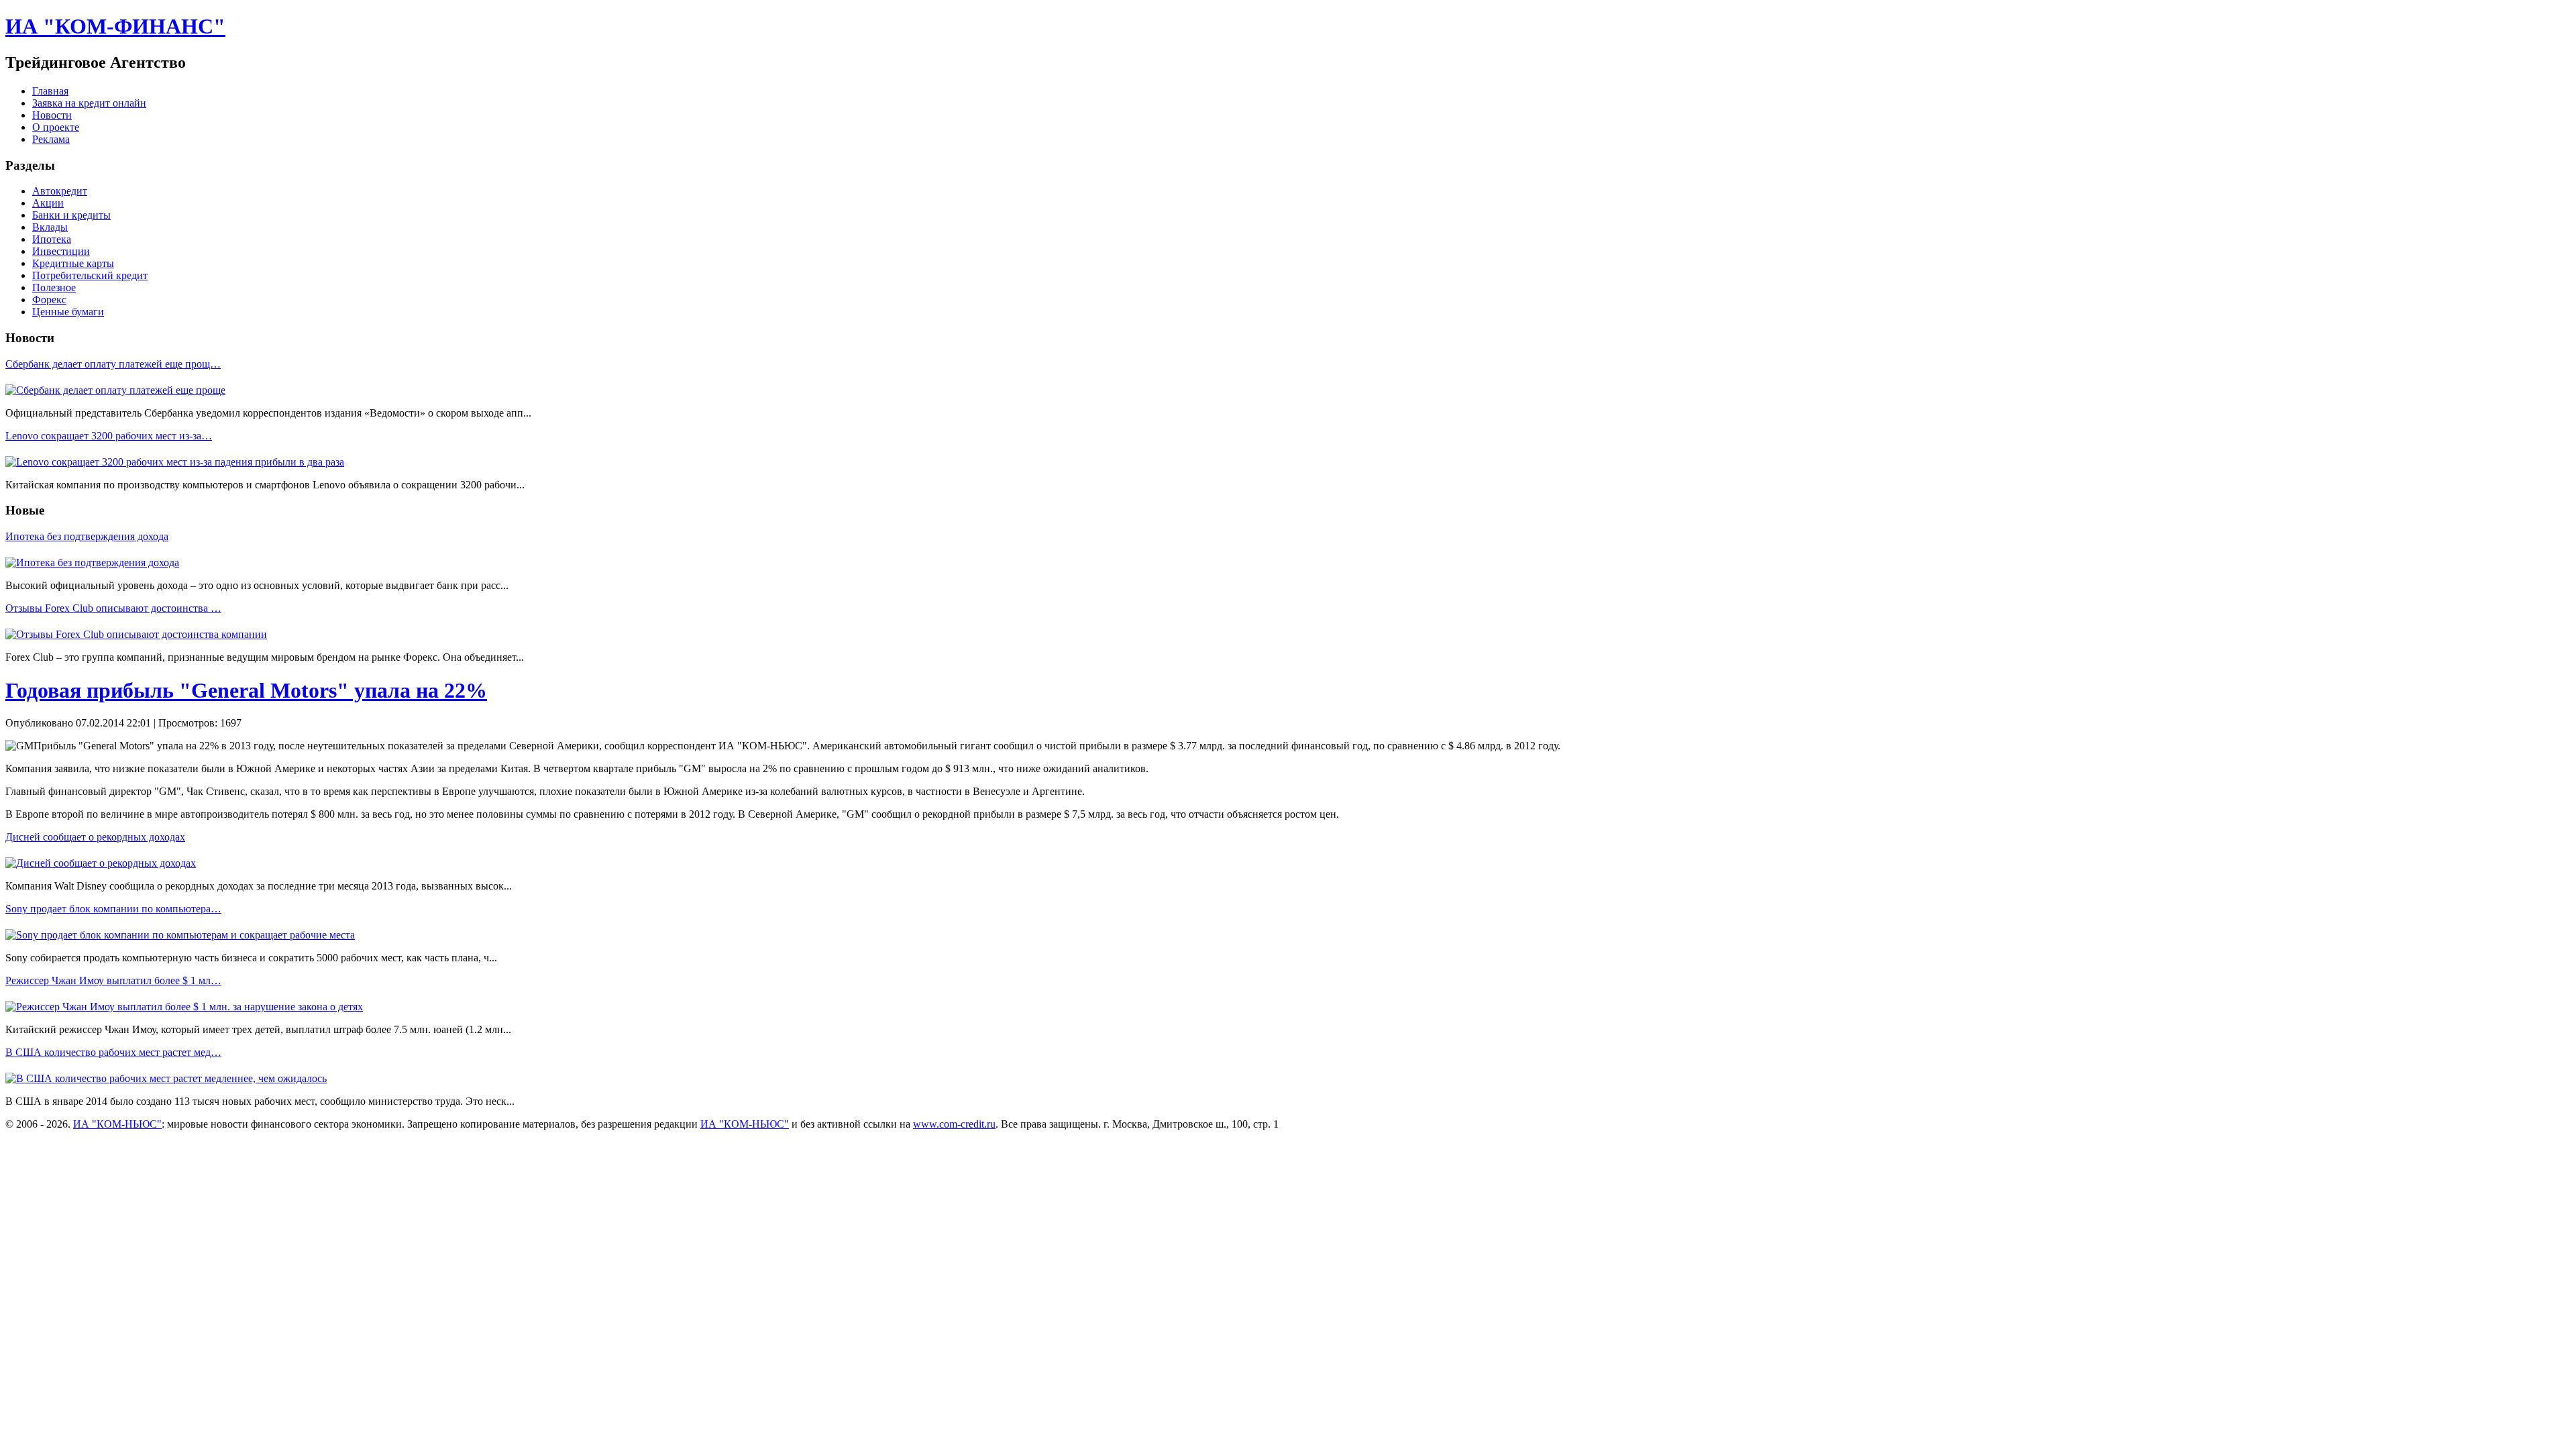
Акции (48, 203)
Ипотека (52, 239)
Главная (50, 91)
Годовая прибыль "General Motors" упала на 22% (246, 690)
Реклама (51, 139)
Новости (52, 115)
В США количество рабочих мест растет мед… (113, 1052)
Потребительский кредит (90, 275)
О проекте (56, 127)
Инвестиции (61, 251)
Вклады (50, 227)
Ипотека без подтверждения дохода (87, 536)
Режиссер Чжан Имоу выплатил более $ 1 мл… (113, 980)
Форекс (49, 300)
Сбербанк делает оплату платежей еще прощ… (113, 364)
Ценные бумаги (68, 312)
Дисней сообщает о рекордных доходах (95, 837)
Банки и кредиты (71, 215)
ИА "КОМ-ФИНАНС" (115, 26)
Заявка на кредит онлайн (89, 103)
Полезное (54, 287)
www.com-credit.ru (954, 1124)
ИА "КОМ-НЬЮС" (117, 1124)
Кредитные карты (73, 263)
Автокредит (60, 191)
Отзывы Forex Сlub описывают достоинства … (113, 608)
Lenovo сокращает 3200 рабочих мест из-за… (109, 436)
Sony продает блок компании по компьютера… (113, 909)
